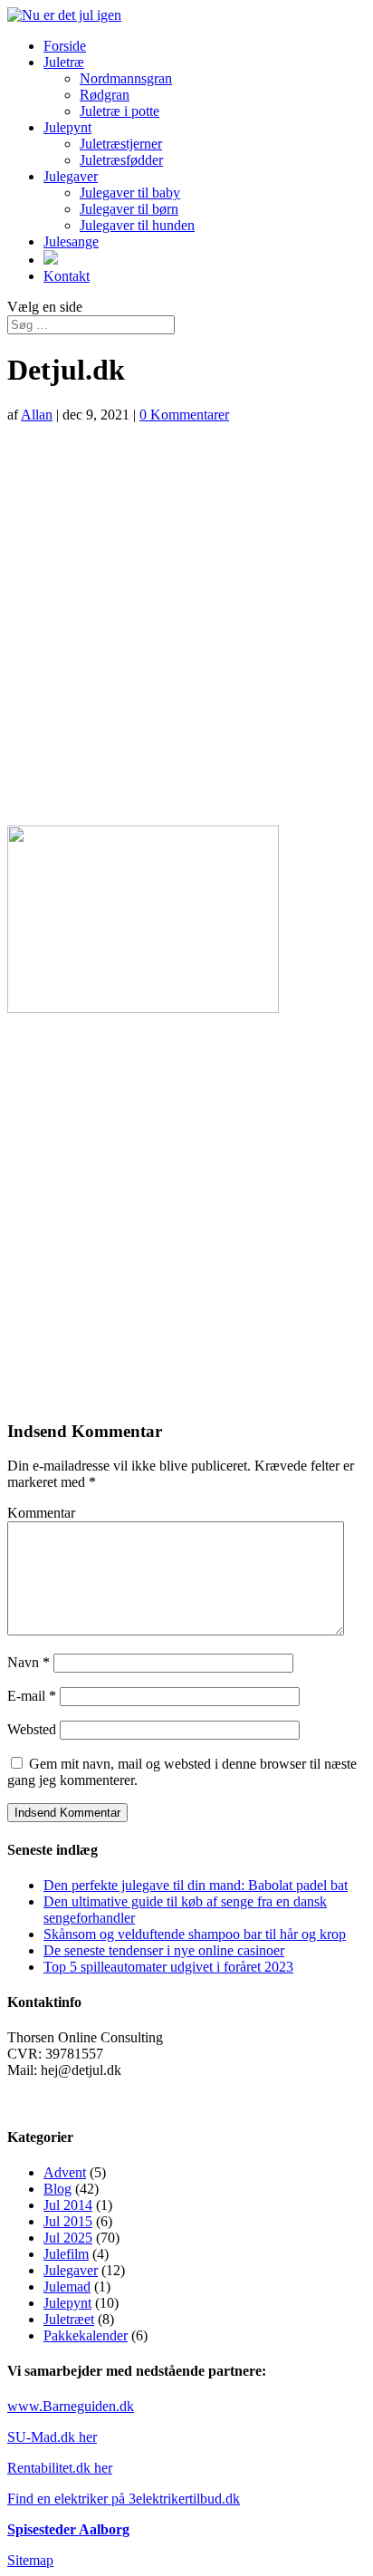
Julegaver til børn (129, 209)
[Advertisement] (186, 624)
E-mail (32, 1696)
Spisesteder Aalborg (68, 2529)
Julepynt (67, 127)
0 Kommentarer (184, 415)
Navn (29, 1662)
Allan (37, 415)
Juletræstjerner (121, 144)
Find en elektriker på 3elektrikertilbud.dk (124, 2499)
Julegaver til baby (130, 193)
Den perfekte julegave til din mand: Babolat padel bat (196, 1885)
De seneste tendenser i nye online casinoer (164, 1950)
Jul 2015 (68, 2221)
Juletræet (69, 2319)
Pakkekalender (86, 2335)
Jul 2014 (68, 2205)
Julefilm (66, 2254)
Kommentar (41, 1513)
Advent (65, 2172)
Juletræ (64, 62)
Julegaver (71, 176)
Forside (65, 46)
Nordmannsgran (126, 78)
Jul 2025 (68, 2238)
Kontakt (67, 276)
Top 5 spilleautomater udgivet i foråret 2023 (168, 1967)
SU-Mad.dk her (52, 2437)
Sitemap (30, 2560)
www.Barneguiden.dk (71, 2406)
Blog (57, 2189)
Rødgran (105, 95)
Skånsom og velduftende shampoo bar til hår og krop (195, 1934)
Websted (32, 1729)
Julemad (67, 2287)
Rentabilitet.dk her (60, 2468)
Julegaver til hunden (137, 225)
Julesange (71, 241)
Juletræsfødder (121, 160)
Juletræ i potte (120, 111)
